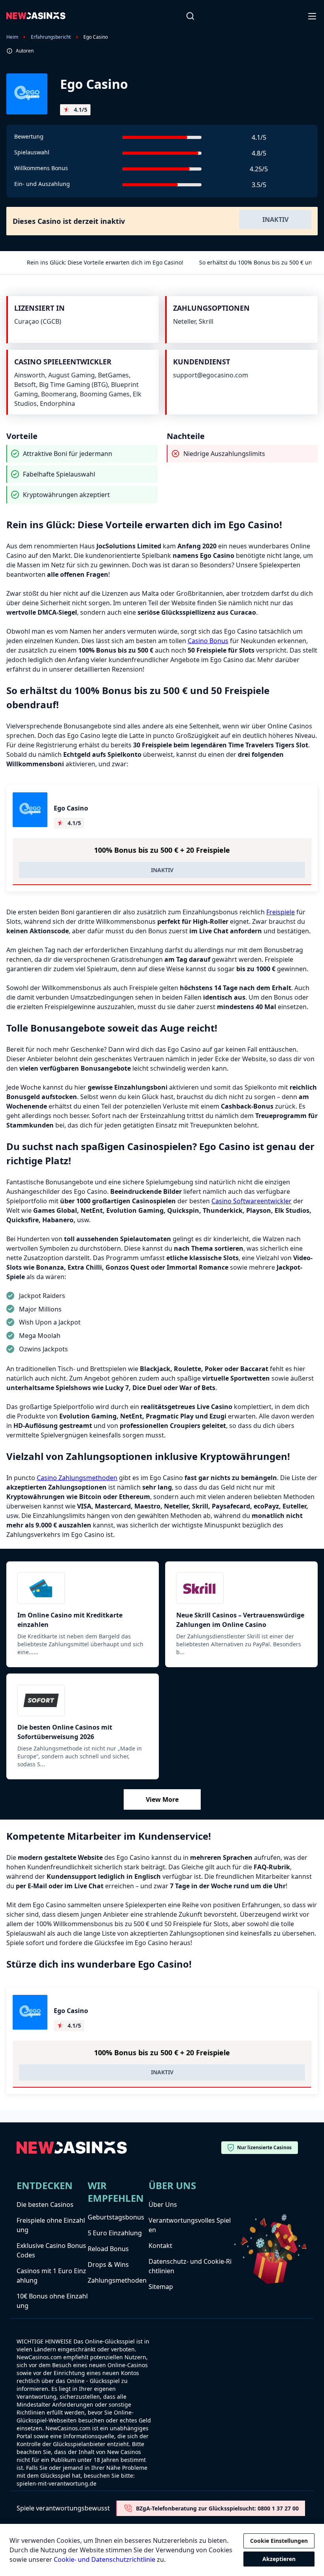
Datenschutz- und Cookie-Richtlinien (190, 2266)
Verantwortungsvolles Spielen (190, 2225)
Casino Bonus (208, 641)
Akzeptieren (279, 2559)
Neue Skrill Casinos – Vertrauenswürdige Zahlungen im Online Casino (240, 1620)
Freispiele (281, 912)
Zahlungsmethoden (117, 2280)
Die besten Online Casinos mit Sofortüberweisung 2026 (65, 1732)
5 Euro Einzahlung (115, 2233)
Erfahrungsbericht (51, 37)
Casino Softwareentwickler (251, 1201)
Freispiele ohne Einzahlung (51, 2225)
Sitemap (161, 2287)
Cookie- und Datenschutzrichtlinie (105, 2559)
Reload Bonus (108, 2249)
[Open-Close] (313, 16)
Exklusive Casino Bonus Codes (51, 2250)
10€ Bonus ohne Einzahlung (52, 2301)
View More (162, 1799)
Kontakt (160, 2246)
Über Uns (163, 2205)
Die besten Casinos (45, 2205)
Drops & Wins (108, 2265)
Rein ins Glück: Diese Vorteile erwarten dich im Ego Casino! (105, 262)
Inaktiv (275, 220)
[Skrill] (241, 1588)
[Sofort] (83, 1700)
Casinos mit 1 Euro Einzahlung (51, 2276)
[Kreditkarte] (83, 1588)
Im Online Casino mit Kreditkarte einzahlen (70, 1620)
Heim (12, 37)
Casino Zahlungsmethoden (77, 1478)
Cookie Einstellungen (279, 2541)
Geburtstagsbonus (116, 2217)
